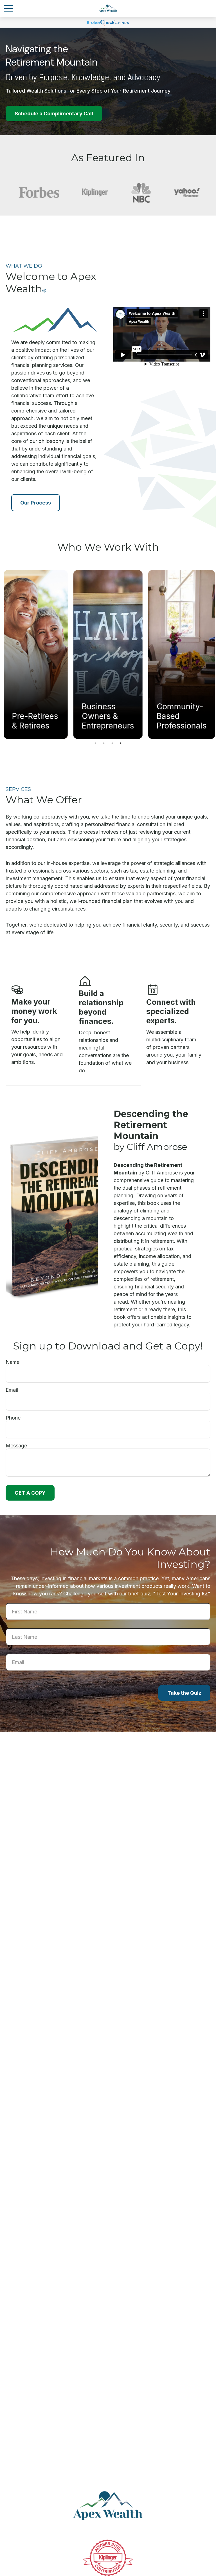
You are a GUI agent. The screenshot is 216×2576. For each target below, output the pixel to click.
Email (12, 1390)
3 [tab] (112, 743)
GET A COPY (30, 1493)
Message (16, 1446)
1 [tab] (95, 743)
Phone (13, 1418)
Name (13, 1362)
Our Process (36, 503)
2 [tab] (104, 743)
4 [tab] (121, 743)
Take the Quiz (184, 1693)
